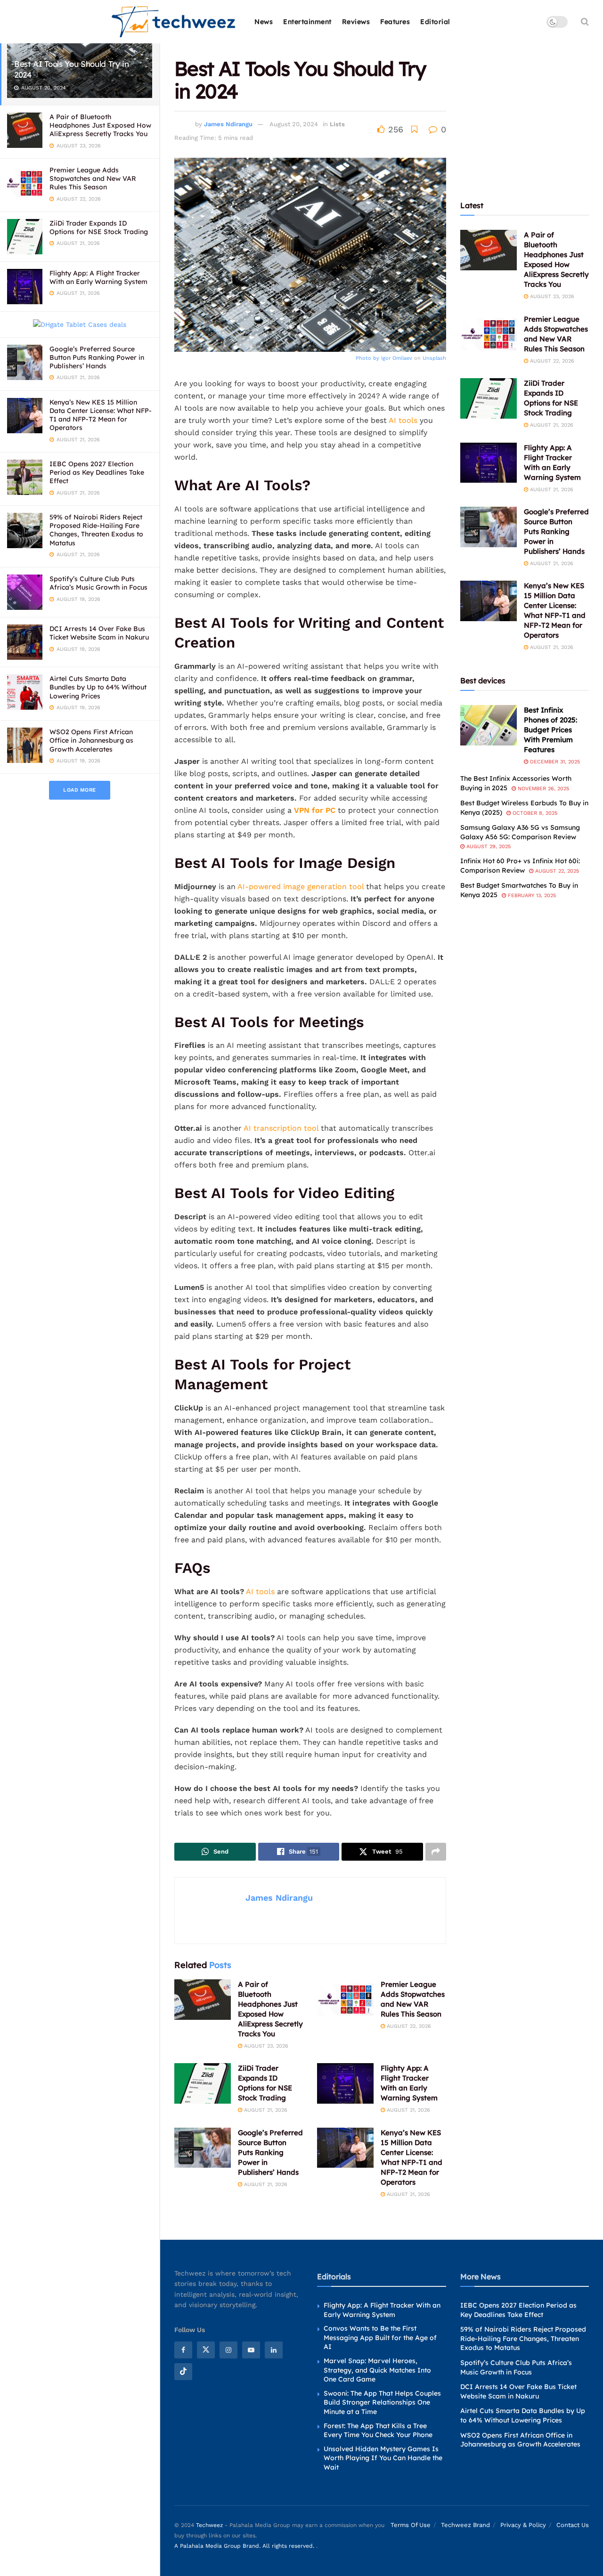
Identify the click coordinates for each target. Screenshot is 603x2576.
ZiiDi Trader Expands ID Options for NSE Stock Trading (99, 227)
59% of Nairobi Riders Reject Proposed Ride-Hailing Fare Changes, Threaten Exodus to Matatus (96, 530)
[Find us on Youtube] (251, 2350)
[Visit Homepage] (174, 22)
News (264, 22)
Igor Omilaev (397, 358)
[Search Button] (585, 22)
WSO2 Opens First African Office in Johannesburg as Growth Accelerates (91, 740)
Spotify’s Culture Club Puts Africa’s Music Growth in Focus (98, 583)
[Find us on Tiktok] (183, 2372)
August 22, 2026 (408, 2026)
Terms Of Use (411, 2524)
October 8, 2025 (534, 813)
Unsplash (434, 358)
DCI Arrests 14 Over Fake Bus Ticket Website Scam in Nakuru (99, 633)
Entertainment (307, 22)
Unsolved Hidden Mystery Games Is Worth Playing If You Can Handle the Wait (383, 2458)
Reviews (356, 22)
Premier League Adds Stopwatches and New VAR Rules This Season (93, 178)
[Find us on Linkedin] (274, 2350)
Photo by (368, 358)
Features (395, 22)
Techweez (209, 2525)
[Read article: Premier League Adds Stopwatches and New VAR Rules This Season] (345, 2000)
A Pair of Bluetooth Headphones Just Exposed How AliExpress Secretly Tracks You (100, 125)
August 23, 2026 (265, 2046)
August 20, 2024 (294, 124)
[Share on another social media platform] (436, 1852)
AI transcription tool (282, 1128)
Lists (337, 124)
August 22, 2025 (556, 871)
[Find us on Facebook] (183, 2350)
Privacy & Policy (523, 2524)
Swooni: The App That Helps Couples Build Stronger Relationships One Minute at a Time (382, 2402)
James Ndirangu (228, 124)
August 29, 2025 (488, 847)
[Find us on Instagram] (228, 2350)
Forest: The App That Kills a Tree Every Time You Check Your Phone (378, 2430)
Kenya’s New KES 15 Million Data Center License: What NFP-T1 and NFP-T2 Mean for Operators (101, 415)
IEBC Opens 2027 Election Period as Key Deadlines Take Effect (97, 472)
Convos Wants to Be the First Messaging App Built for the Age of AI (380, 2337)
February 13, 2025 (531, 895)
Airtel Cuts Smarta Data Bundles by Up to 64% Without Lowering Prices (98, 687)
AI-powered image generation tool (301, 887)
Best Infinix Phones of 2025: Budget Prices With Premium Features (550, 730)
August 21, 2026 (265, 2110)
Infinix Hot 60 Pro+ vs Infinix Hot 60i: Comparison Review (520, 866)
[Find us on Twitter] (206, 2350)
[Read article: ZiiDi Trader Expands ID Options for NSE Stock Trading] (203, 2083)
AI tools (403, 420)
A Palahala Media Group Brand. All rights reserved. (245, 2546)
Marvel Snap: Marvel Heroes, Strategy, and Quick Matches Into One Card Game (377, 2370)
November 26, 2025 (542, 789)
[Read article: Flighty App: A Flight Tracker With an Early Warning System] (345, 2083)
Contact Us (573, 2524)
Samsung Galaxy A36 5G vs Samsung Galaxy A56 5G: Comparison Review (520, 832)
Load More (80, 790)
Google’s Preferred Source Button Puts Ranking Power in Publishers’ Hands (97, 357)
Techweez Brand (465, 2524)
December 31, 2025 (554, 762)
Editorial (435, 22)
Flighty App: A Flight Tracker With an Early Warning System (98, 277)
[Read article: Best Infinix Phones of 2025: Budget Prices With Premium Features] (489, 725)
